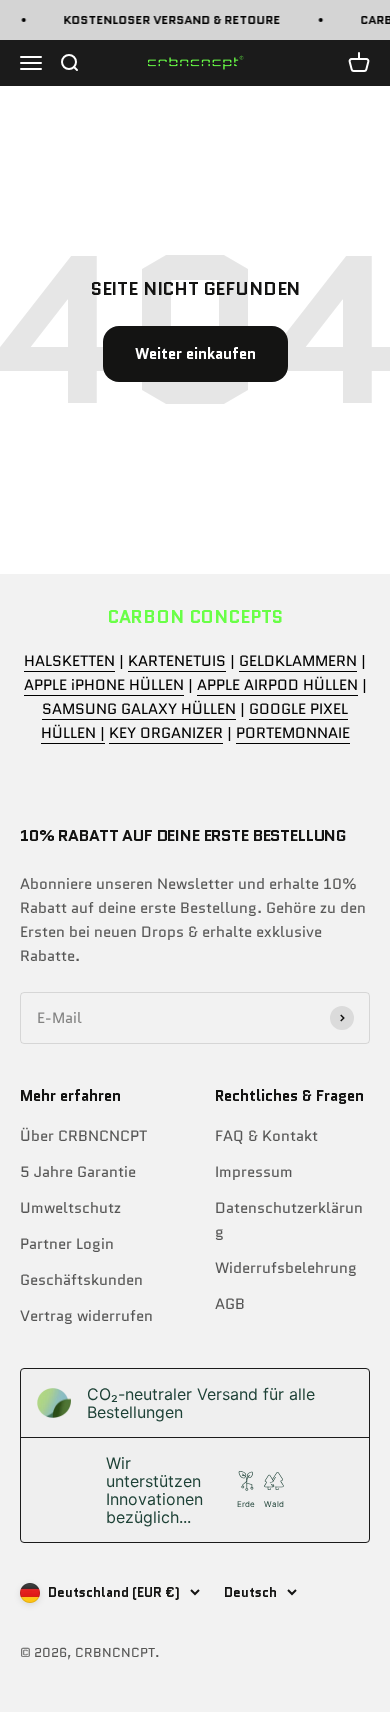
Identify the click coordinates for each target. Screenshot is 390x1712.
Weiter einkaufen (195, 354)
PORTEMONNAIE (293, 733)
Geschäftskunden (81, 1280)
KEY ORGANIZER (166, 733)
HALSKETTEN (69, 661)
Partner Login (67, 1244)
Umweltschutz (70, 1208)
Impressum (254, 1172)
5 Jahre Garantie (78, 1172)
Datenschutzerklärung (289, 1220)
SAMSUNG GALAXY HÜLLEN (139, 709)
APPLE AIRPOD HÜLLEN (277, 685)
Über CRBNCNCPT (83, 1136)
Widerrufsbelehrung (286, 1268)
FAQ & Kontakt (266, 1136)
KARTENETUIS (177, 661)
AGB (230, 1304)
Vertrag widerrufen (86, 1316)
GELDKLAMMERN (298, 661)
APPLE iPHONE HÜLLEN (104, 685)
